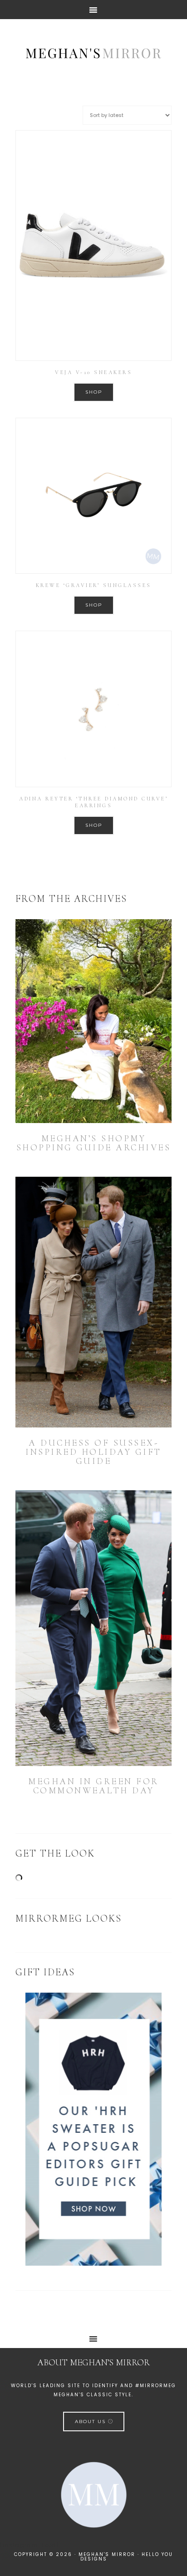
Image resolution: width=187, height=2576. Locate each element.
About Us (91, 2422)
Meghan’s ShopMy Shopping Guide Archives (94, 1143)
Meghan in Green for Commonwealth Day (93, 1786)
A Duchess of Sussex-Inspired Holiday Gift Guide (93, 1452)
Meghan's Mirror (93, 52)
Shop (94, 392)
